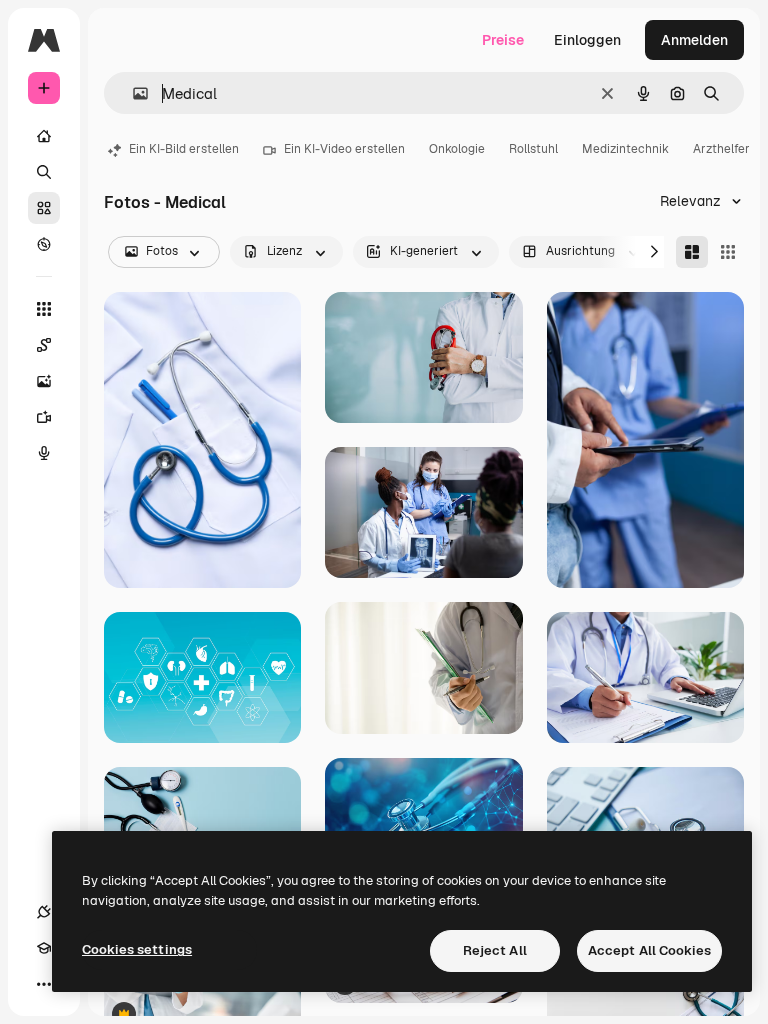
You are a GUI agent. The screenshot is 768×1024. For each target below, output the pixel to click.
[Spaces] (44, 345)
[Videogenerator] (44, 417)
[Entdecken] (44, 244)
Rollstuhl (533, 149)
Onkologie (457, 149)
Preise (503, 40)
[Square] (728, 252)
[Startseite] (44, 136)
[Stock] (44, 208)
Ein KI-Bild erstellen (184, 149)
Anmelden (694, 40)
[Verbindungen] (44, 912)
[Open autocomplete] (132, 93)
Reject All (495, 950)
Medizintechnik (625, 149)
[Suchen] (44, 172)
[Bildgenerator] (44, 381)
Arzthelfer (721, 149)
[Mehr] (44, 984)
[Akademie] (44, 948)
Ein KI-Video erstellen (344, 149)
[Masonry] (692, 252)
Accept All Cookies (649, 950)
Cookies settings (137, 949)
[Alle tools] (44, 309)
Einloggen (587, 40)
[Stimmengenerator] (44, 453)
